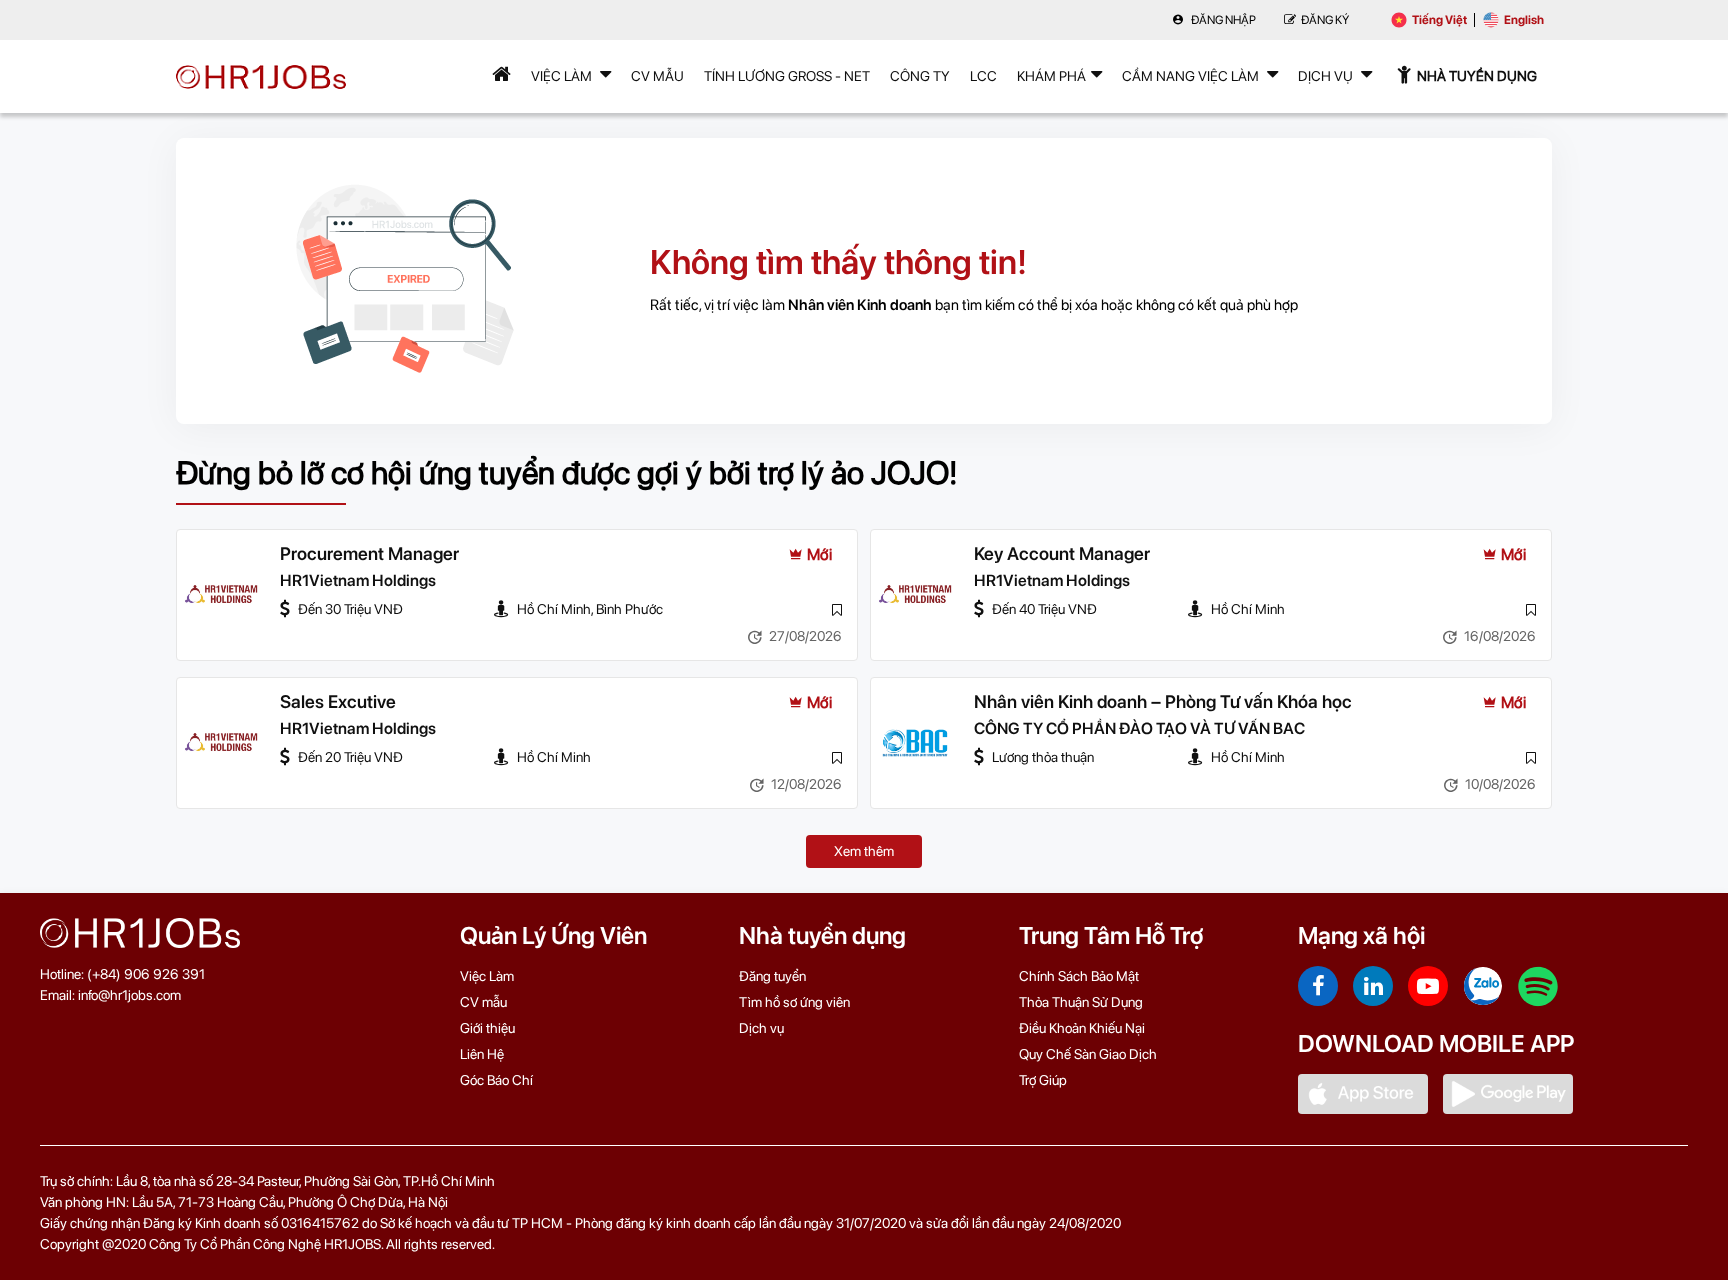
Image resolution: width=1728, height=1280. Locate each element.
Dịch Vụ (1327, 76)
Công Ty (920, 76)
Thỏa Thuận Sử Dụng (1081, 1002)
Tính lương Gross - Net (787, 76)
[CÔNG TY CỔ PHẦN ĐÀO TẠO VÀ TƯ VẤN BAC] (915, 743)
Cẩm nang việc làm (1192, 76)
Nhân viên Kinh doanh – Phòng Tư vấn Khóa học (1163, 701)
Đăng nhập (1222, 20)
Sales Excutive (338, 701)
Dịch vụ (761, 1028)
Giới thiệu (487, 1028)
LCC (983, 76)
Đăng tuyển (772, 976)
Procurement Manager (369, 553)
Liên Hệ (482, 1054)
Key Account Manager (1062, 553)
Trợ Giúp (1043, 1080)
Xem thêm (864, 851)
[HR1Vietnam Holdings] (221, 595)
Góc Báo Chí (496, 1080)
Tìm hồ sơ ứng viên (794, 1002)
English (1524, 20)
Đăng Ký (1325, 20)
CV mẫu (657, 76)
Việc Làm (563, 76)
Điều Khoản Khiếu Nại (1082, 1028)
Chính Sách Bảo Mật (1079, 976)
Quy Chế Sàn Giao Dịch (1088, 1054)
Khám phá (1051, 76)
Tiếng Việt (1439, 20)
